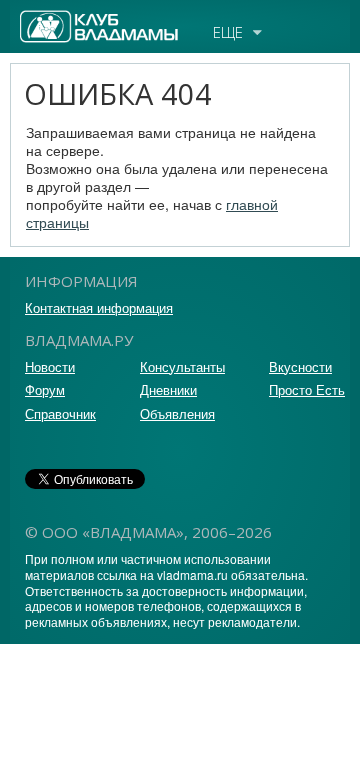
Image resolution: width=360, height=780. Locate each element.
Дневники (168, 389)
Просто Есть (307, 389)
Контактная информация (99, 307)
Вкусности (300, 366)
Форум (45, 389)
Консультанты (182, 366)
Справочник (60, 413)
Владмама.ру (64, 19)
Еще (228, 32)
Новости (50, 366)
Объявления (177, 413)
